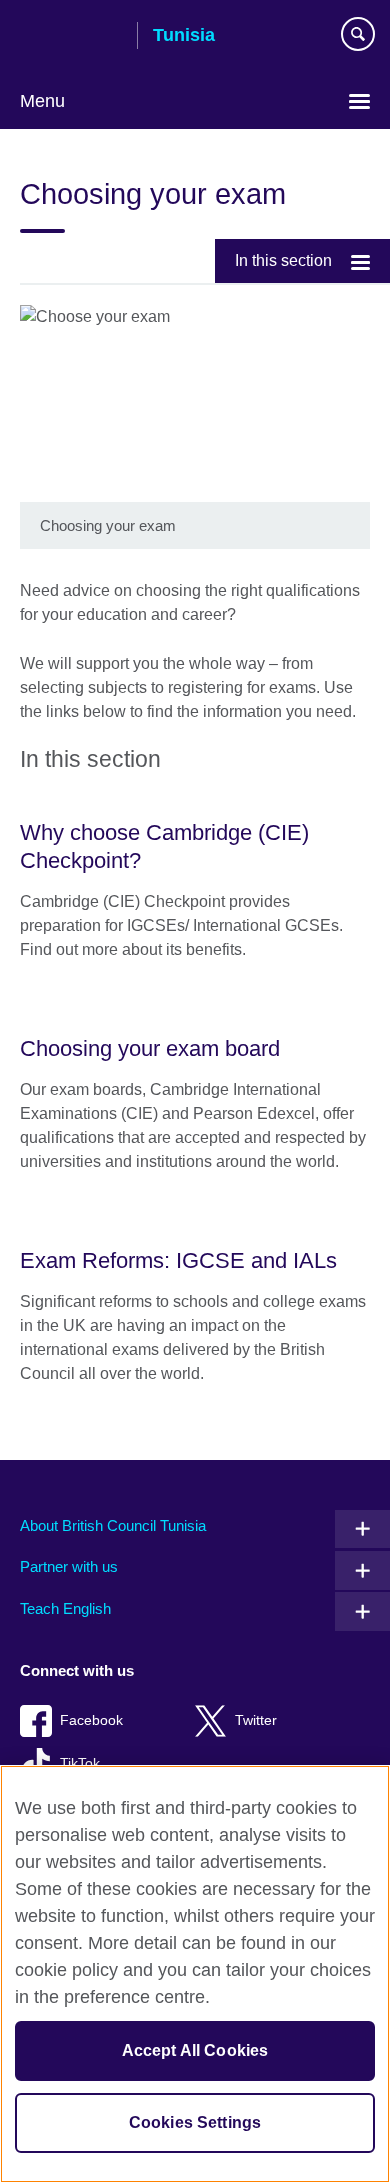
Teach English (65, 1608)
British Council (71, 37)
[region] (195, 1974)
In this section (283, 260)
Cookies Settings (195, 2122)
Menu (42, 101)
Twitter (256, 1720)
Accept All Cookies (195, 2050)
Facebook (91, 1720)
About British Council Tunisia (113, 1525)
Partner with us (69, 1566)
